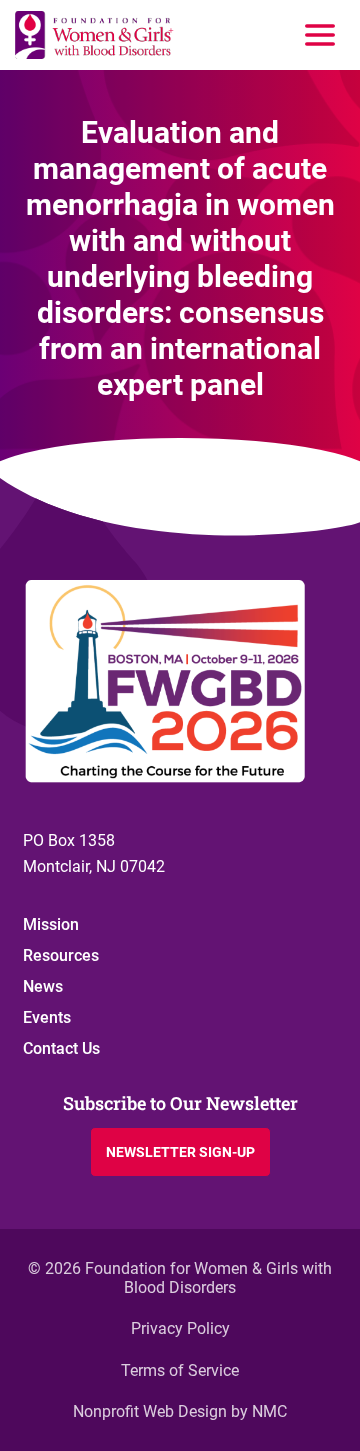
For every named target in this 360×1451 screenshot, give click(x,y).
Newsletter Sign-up (180, 1152)
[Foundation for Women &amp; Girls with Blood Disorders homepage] (95, 35)
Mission (51, 924)
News (43, 986)
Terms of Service (180, 1370)
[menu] (320, 35)
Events (47, 1017)
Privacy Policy (180, 1328)
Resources (61, 955)
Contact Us (61, 1048)
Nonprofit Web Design (150, 1411)
